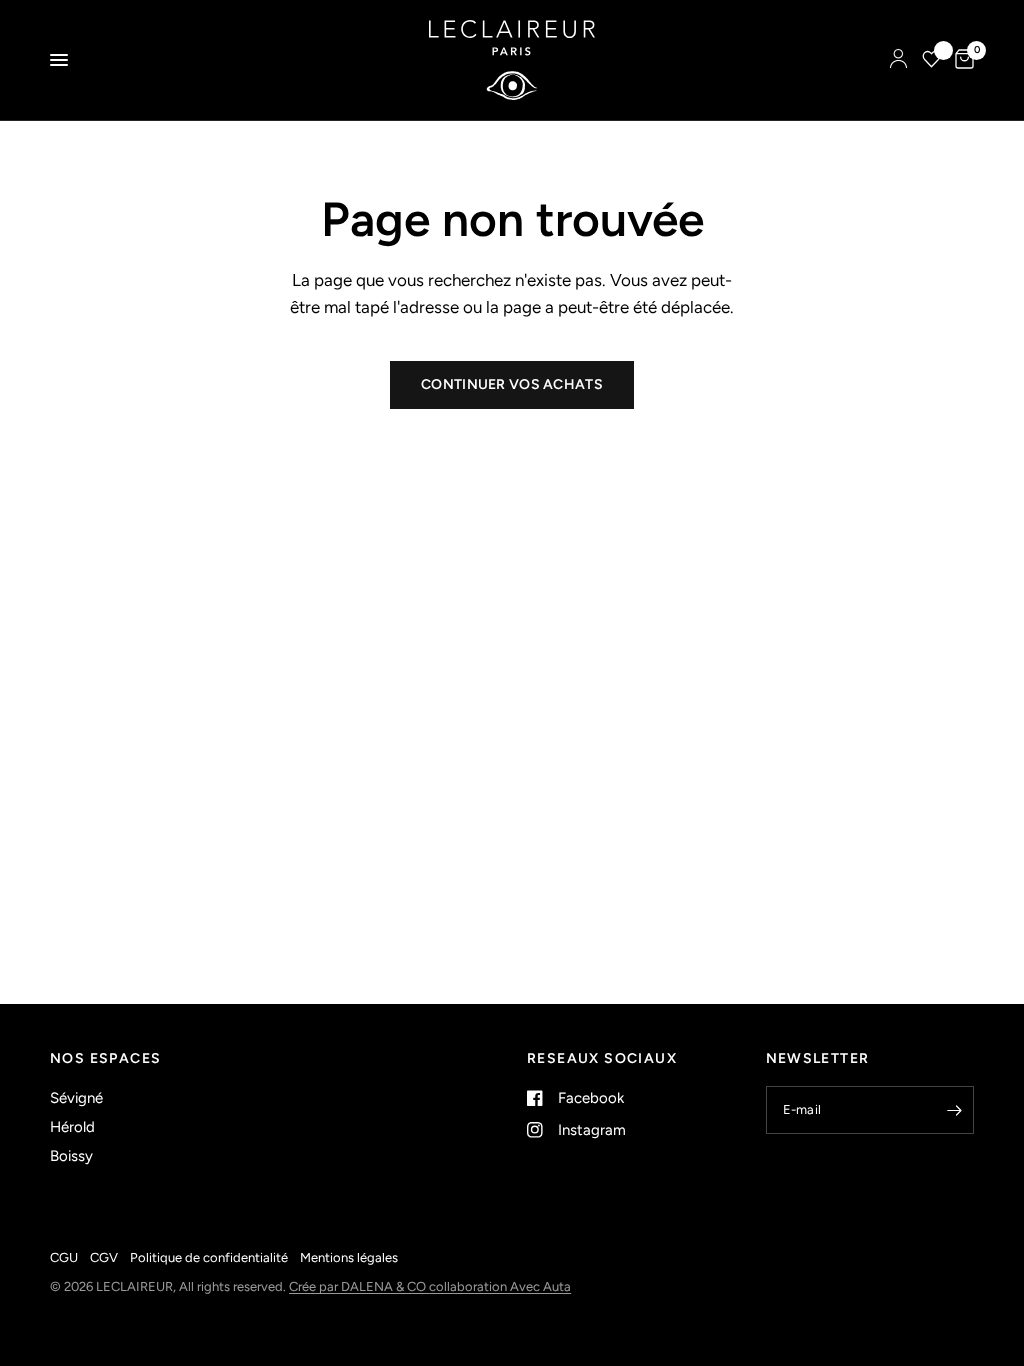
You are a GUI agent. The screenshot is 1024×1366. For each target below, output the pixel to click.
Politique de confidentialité (209, 1257)
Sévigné (76, 1098)
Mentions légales (349, 1257)
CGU (64, 1257)
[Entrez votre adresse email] (954, 1110)
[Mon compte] (898, 60)
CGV (104, 1257)
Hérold (72, 1127)
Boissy (71, 1156)
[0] (961, 60)
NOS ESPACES (105, 1059)
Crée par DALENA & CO (359, 1286)
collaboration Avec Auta (500, 1286)
